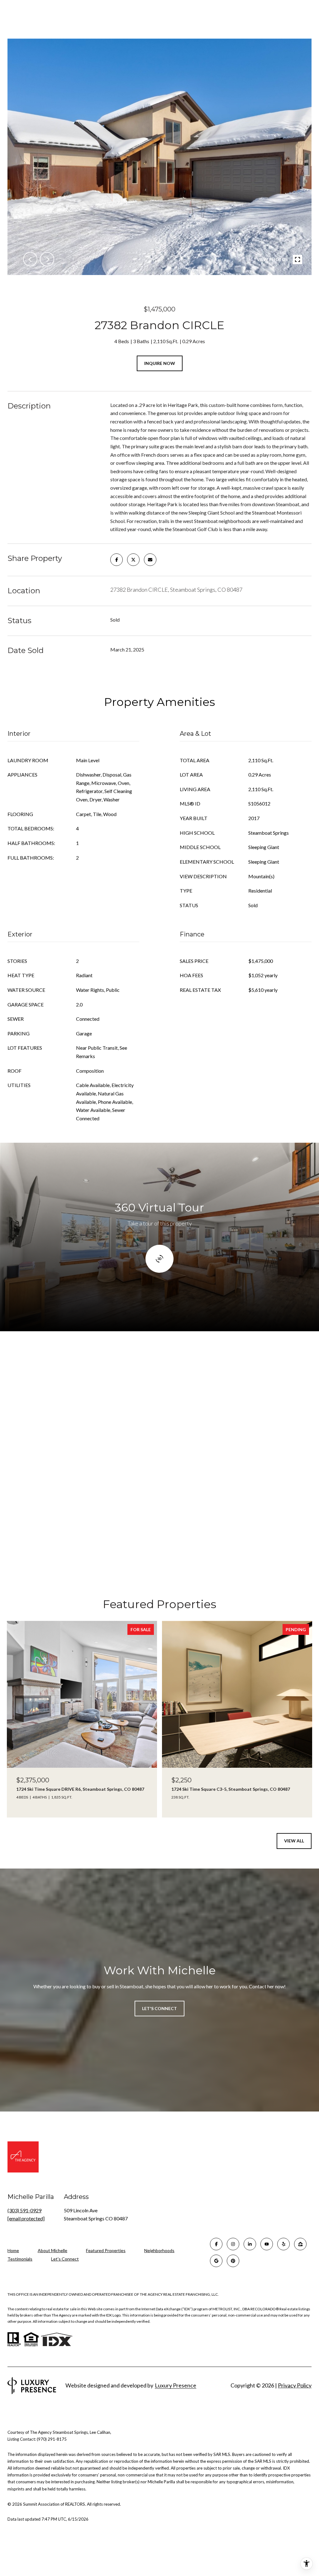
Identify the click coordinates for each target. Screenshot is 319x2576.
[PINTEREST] (233, 2261)
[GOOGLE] (216, 2261)
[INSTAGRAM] (233, 2244)
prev (30, 259)
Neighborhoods (159, 2250)
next (47, 259)
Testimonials (20, 2259)
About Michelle (52, 2250)
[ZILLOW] (300, 2244)
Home (13, 2250)
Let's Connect (65, 2259)
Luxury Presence (176, 2385)
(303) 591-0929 (24, 2210)
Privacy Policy (295, 2385)
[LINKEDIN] (250, 2244)
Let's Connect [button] (159, 2008)
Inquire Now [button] (160, 363)
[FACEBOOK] (216, 2244)
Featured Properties (106, 2250)
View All (294, 1841)
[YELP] (283, 2244)
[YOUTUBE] (267, 2244)
